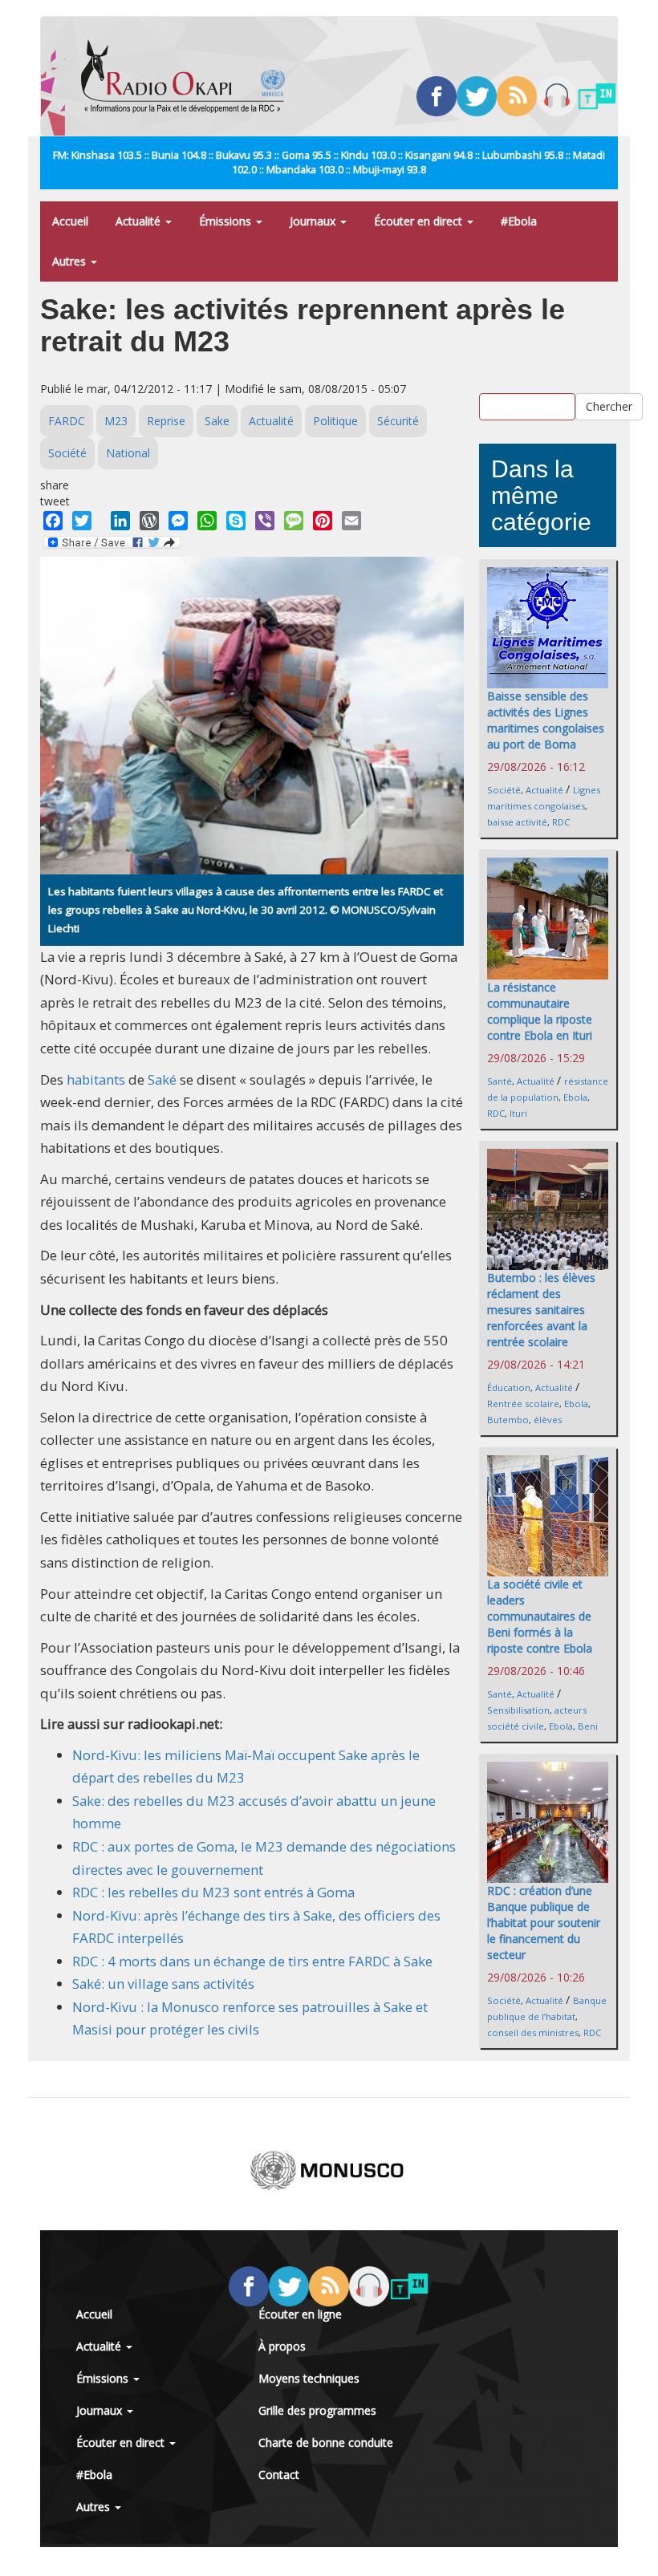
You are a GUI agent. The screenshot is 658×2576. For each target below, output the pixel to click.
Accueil (70, 221)
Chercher (609, 406)
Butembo (508, 1420)
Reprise (166, 421)
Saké (162, 1079)
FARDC (67, 421)
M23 (116, 421)
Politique (335, 421)
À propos (282, 2346)
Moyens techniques (309, 2378)
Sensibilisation (518, 1710)
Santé (500, 1081)
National (128, 453)
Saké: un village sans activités (163, 1984)
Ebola (575, 1097)
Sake (217, 421)
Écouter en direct (420, 221)
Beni (588, 1726)
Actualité (140, 221)
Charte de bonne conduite (326, 2442)
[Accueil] (189, 76)
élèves (548, 1420)
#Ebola (519, 221)
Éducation (509, 1387)
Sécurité (398, 421)
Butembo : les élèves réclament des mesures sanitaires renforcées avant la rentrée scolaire (541, 1310)
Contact (279, 2475)
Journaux (314, 221)
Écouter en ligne (300, 2314)
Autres (71, 261)
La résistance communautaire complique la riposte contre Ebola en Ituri (540, 1011)
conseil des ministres (533, 2032)
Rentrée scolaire (523, 1404)
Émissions (227, 221)
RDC (561, 822)
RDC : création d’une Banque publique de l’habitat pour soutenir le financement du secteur (544, 1923)
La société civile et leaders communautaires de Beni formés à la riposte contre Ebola (540, 1616)
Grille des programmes (317, 2410)
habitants (96, 1079)
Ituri (518, 1113)
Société (67, 453)
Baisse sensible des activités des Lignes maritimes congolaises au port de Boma (546, 720)
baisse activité (517, 822)
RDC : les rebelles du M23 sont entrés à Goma (213, 1892)
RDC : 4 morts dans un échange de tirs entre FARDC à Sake (252, 1961)
